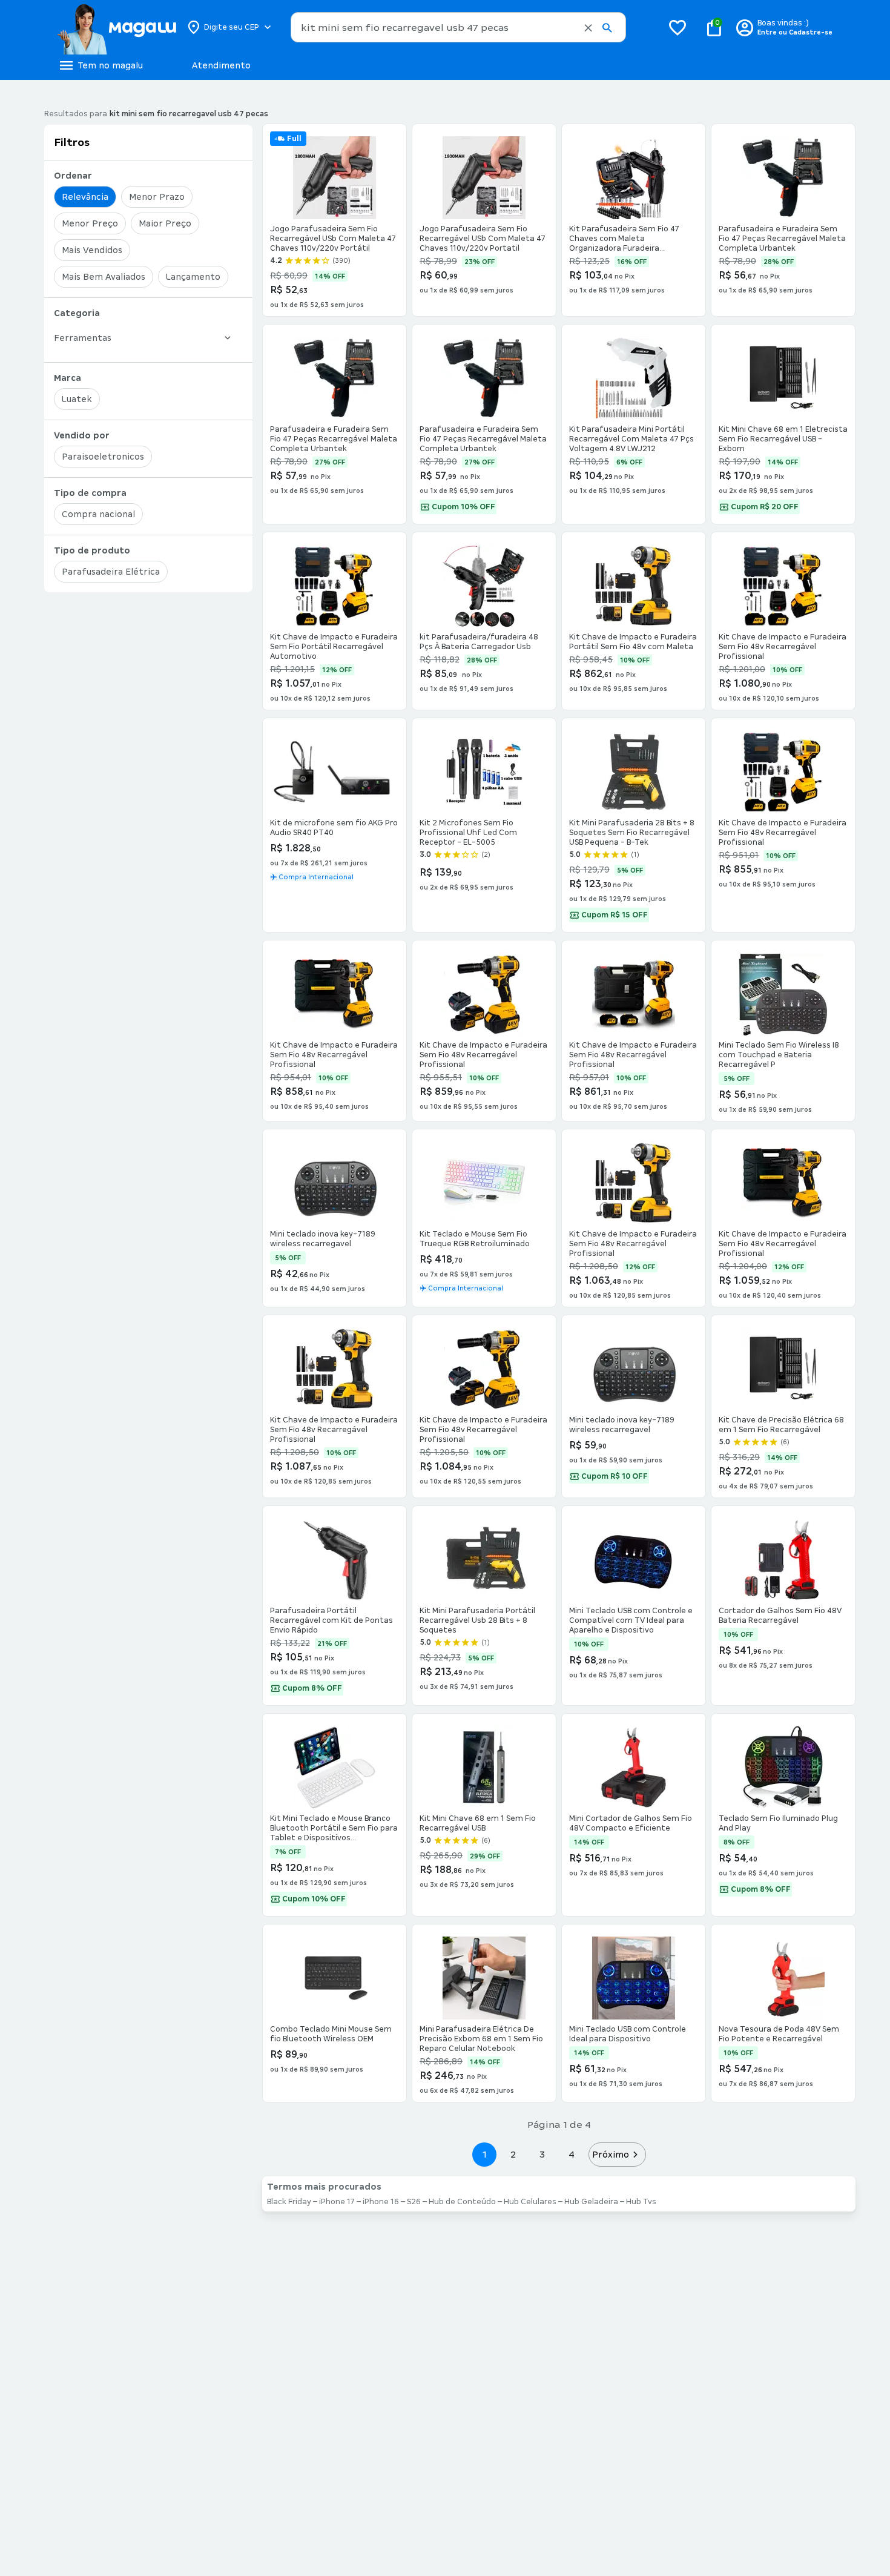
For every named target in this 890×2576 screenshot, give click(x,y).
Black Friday (289, 2202)
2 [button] (513, 2154)
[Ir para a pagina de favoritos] (677, 27)
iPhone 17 (337, 2202)
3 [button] (542, 2154)
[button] (588, 28)
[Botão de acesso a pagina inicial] (117, 27)
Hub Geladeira (591, 2202)
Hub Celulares (530, 2202)
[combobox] (458, 27)
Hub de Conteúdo (462, 2202)
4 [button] (572, 2154)
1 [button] (484, 2154)
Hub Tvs (641, 2202)
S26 (414, 2202)
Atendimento (221, 65)
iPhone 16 (381, 2202)
